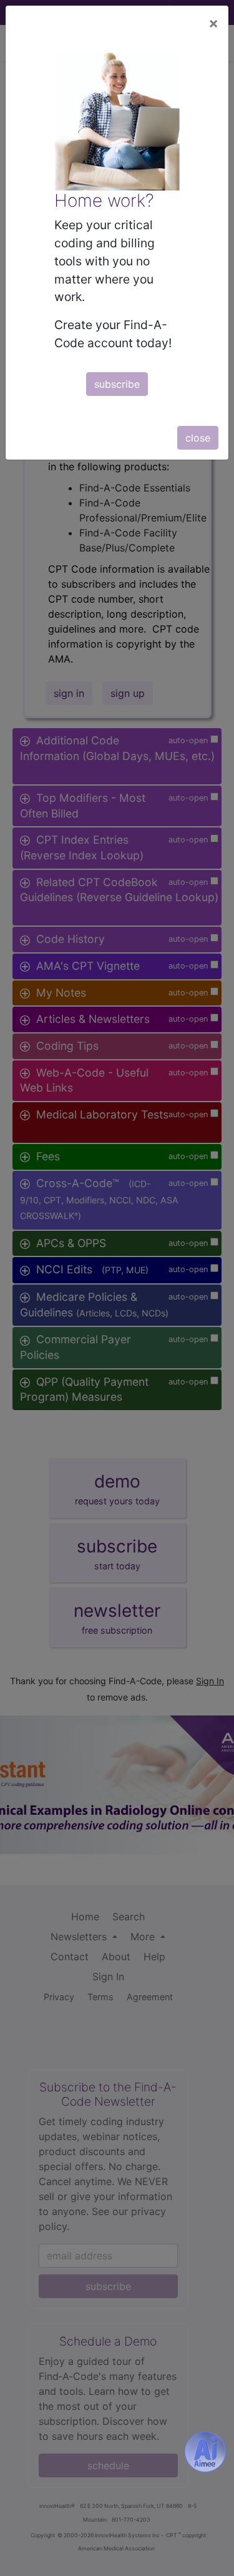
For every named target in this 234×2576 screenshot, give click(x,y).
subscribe (117, 384)
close (198, 438)
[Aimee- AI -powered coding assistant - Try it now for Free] (205, 2452)
